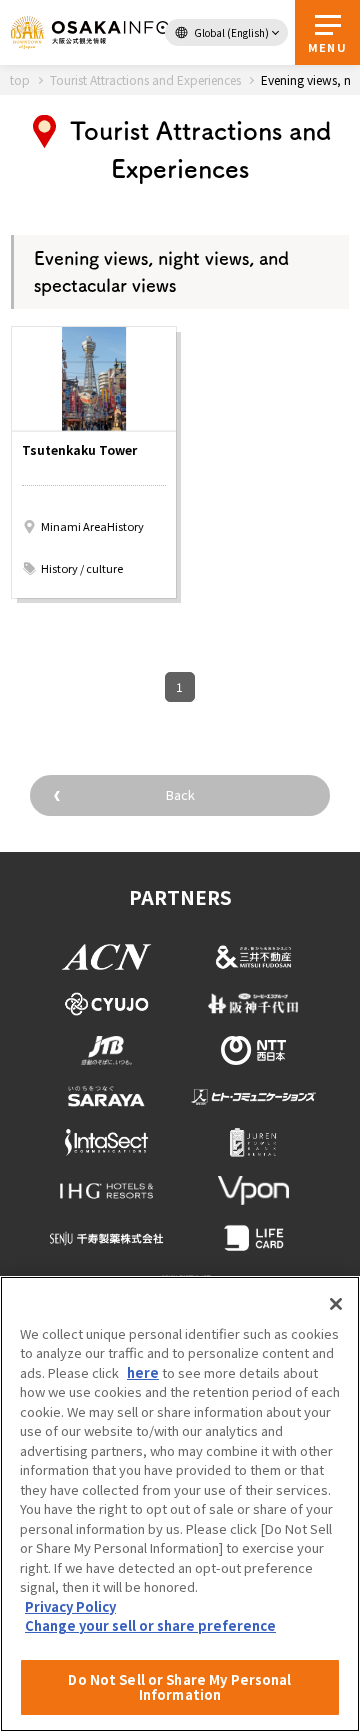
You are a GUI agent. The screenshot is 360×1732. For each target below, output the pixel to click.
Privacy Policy (70, 1606)
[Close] (336, 1304)
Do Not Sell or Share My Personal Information (179, 1687)
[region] (180, 1504)
